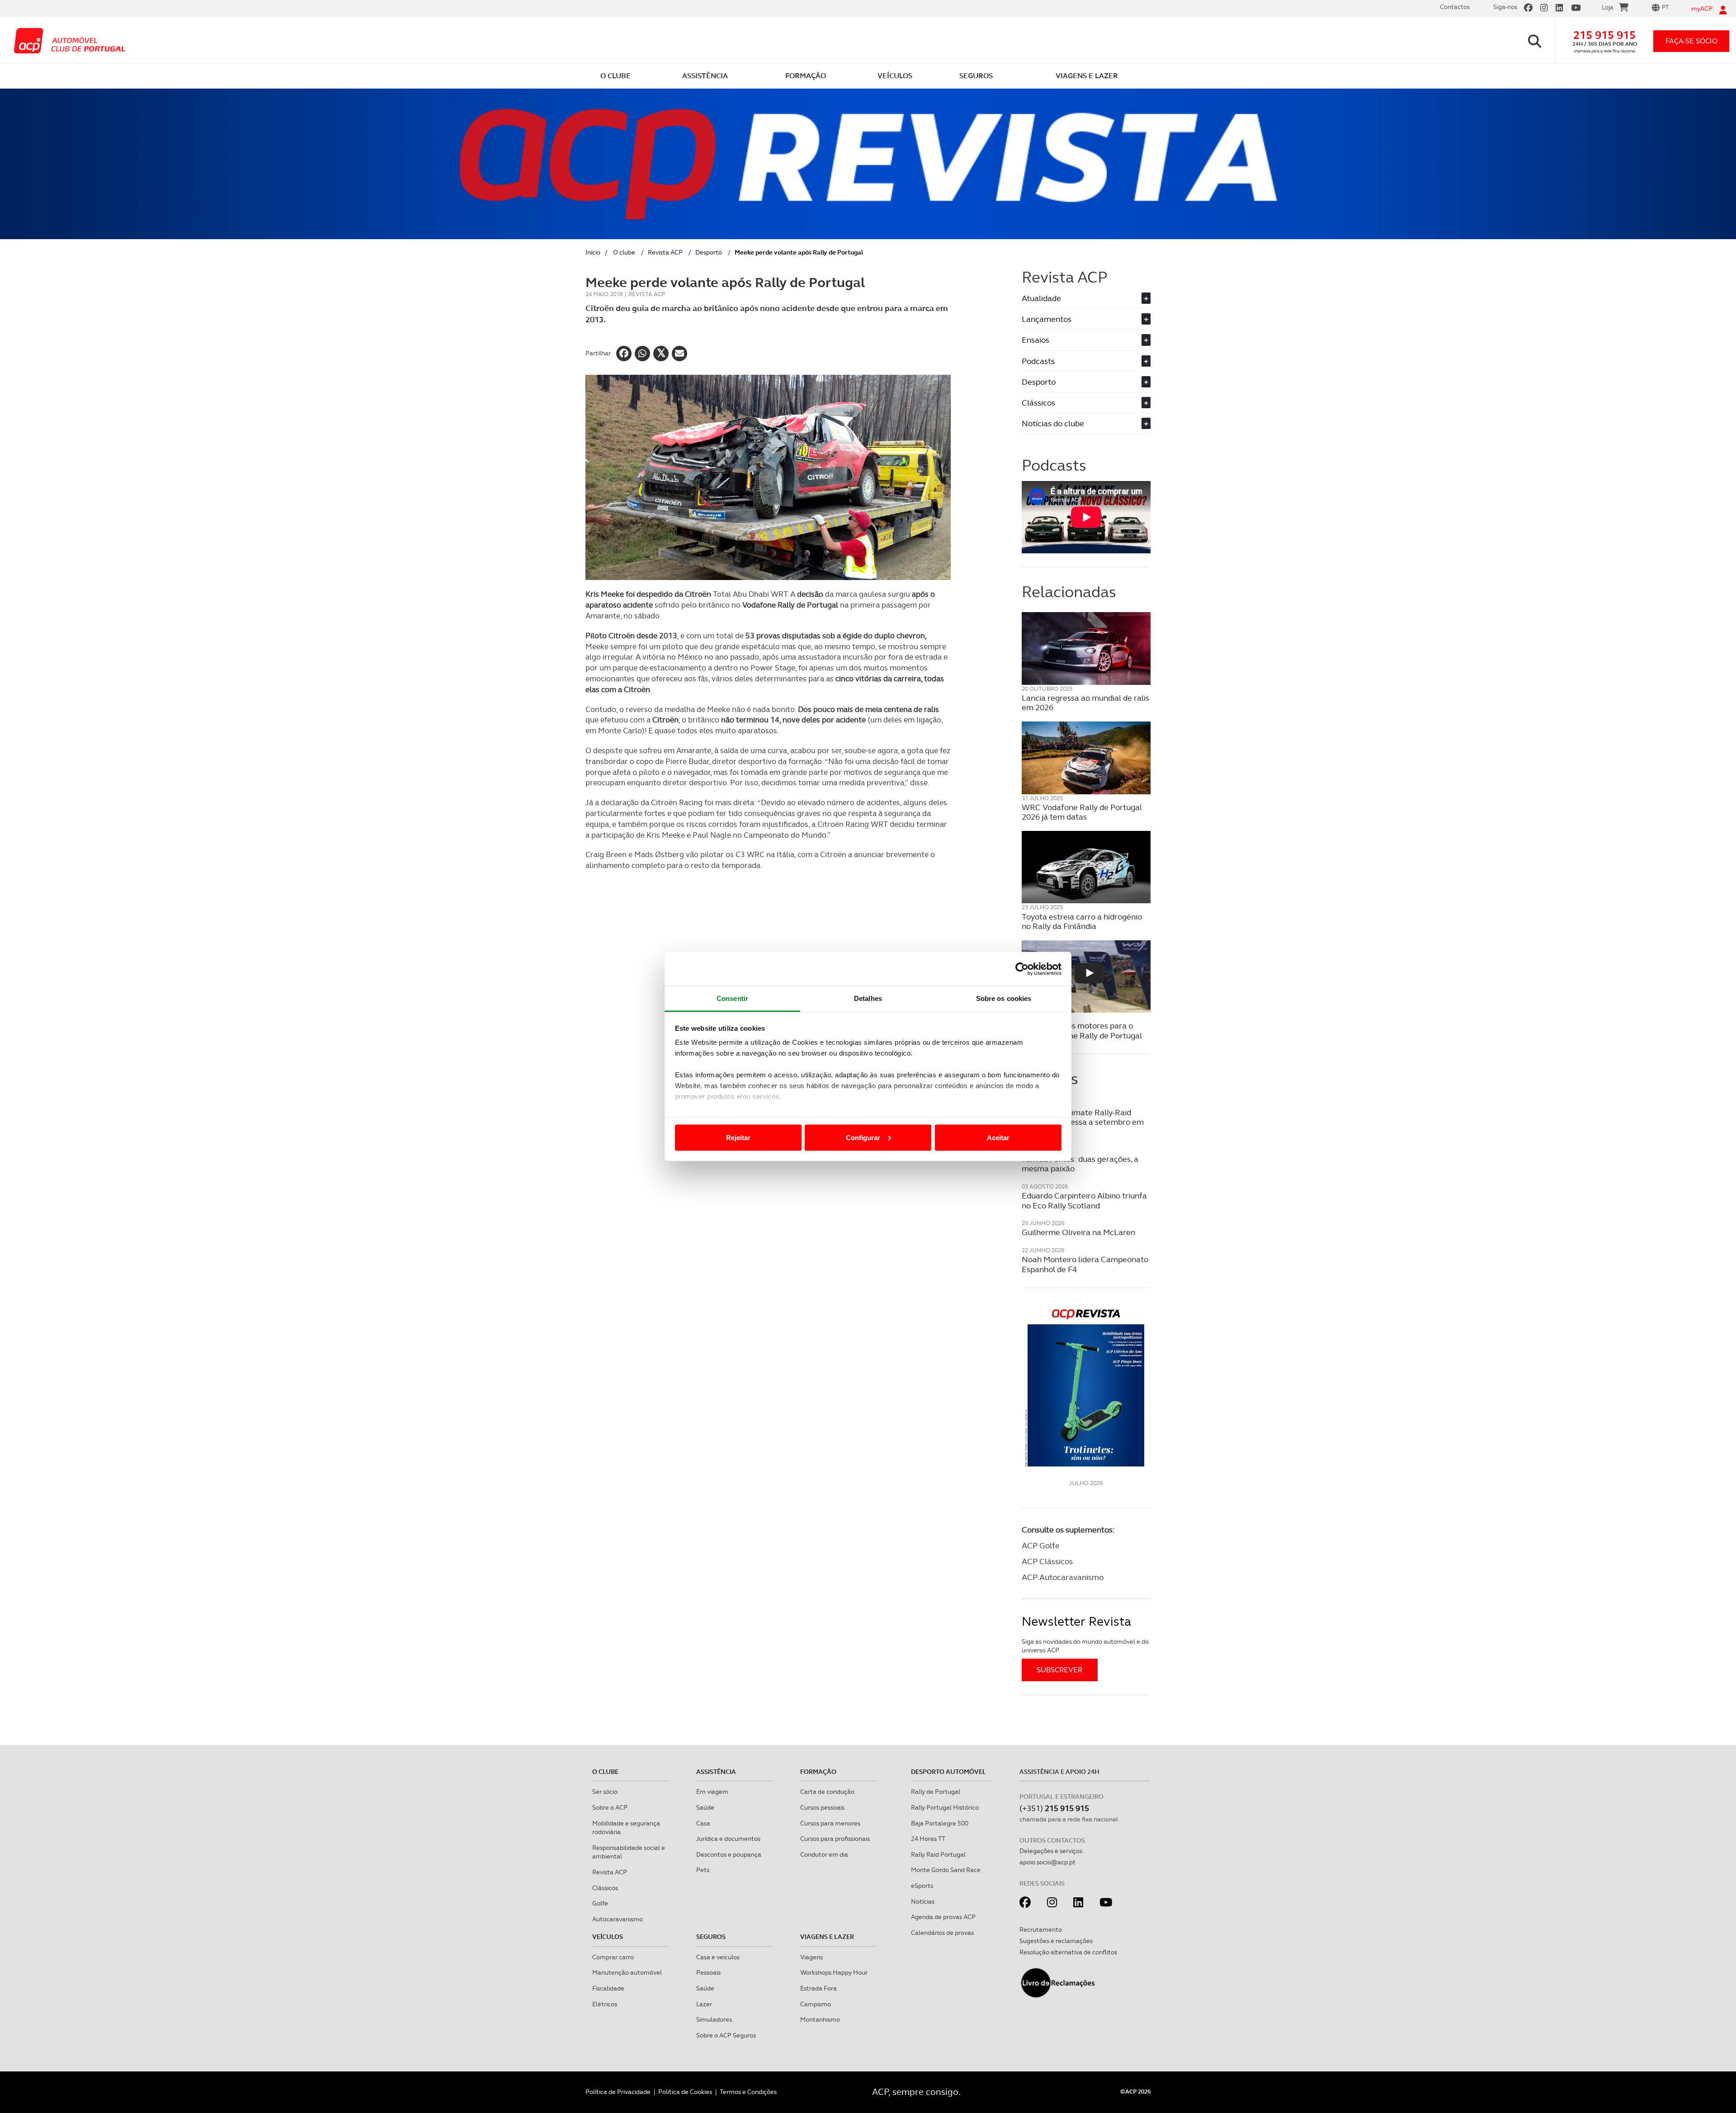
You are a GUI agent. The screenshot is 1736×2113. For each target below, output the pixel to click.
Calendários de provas (942, 1933)
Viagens (811, 1957)
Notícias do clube (1085, 423)
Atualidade (1085, 298)
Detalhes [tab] (868, 998)
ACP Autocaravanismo (1063, 1577)
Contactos (1455, 7)
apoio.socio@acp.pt (1047, 1862)
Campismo (816, 2004)
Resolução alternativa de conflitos (1068, 1952)
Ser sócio (605, 1792)
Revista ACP (665, 252)
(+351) (1054, 1808)
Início (593, 252)
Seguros (711, 1937)
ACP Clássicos (1047, 1561)
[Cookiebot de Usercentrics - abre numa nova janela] (1022, 969)
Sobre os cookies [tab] (1004, 998)
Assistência (716, 1772)
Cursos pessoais (822, 1807)
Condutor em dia (824, 1854)
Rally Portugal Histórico (945, 1807)
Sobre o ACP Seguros (726, 2035)
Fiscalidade (608, 1988)
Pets (703, 1870)
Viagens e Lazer (827, 1937)
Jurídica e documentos (728, 1839)
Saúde (705, 1807)
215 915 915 (1604, 35)
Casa (703, 1823)
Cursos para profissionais (835, 1839)
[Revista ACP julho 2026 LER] (1086, 1387)
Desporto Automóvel (948, 1772)
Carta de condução (827, 1792)
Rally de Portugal (936, 1792)
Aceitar (998, 1137)
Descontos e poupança (729, 1854)
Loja (1608, 7)
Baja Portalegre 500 (940, 1823)
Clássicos (1085, 403)
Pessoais (708, 1972)
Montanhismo (820, 2019)
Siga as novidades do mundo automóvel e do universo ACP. (1085, 1646)
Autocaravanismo (618, 1919)
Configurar (863, 1137)
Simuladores (714, 2019)
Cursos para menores (830, 1823)
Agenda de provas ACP (943, 1917)
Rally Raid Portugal (938, 1854)
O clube (624, 252)
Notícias (923, 1901)
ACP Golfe (1041, 1545)
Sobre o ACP (610, 1807)
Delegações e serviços (1051, 1851)
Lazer (704, 2004)
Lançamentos (1085, 319)
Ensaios (1085, 340)
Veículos (608, 1937)
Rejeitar (738, 1137)
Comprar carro (613, 1957)
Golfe (600, 1903)
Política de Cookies (685, 2092)
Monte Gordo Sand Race (946, 1870)
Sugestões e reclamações (1056, 1941)
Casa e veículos (718, 1957)
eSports (922, 1886)
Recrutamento (1041, 1929)
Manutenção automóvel (627, 1972)
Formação (818, 1772)
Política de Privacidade (618, 2092)
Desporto (709, 252)
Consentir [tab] (732, 998)
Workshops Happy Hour (834, 1972)
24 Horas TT (928, 1839)
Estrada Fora (818, 1988)
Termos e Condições (748, 2092)
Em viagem (712, 1792)
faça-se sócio (1691, 41)
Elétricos (605, 2004)
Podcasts (1085, 361)
